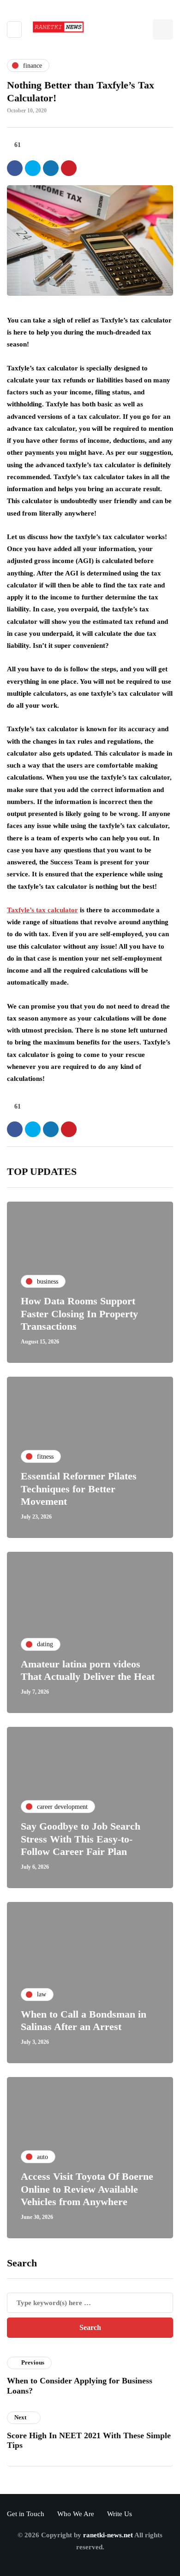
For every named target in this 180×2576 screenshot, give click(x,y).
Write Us (120, 2514)
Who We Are (76, 2514)
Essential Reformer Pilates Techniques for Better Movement (79, 1489)
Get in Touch (26, 2514)
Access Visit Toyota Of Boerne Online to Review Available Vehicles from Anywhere (87, 2189)
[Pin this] (69, 168)
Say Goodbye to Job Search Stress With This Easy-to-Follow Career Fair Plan (81, 1839)
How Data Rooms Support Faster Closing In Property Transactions (79, 1314)
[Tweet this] (33, 168)
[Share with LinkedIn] (51, 168)
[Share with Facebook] (15, 168)
